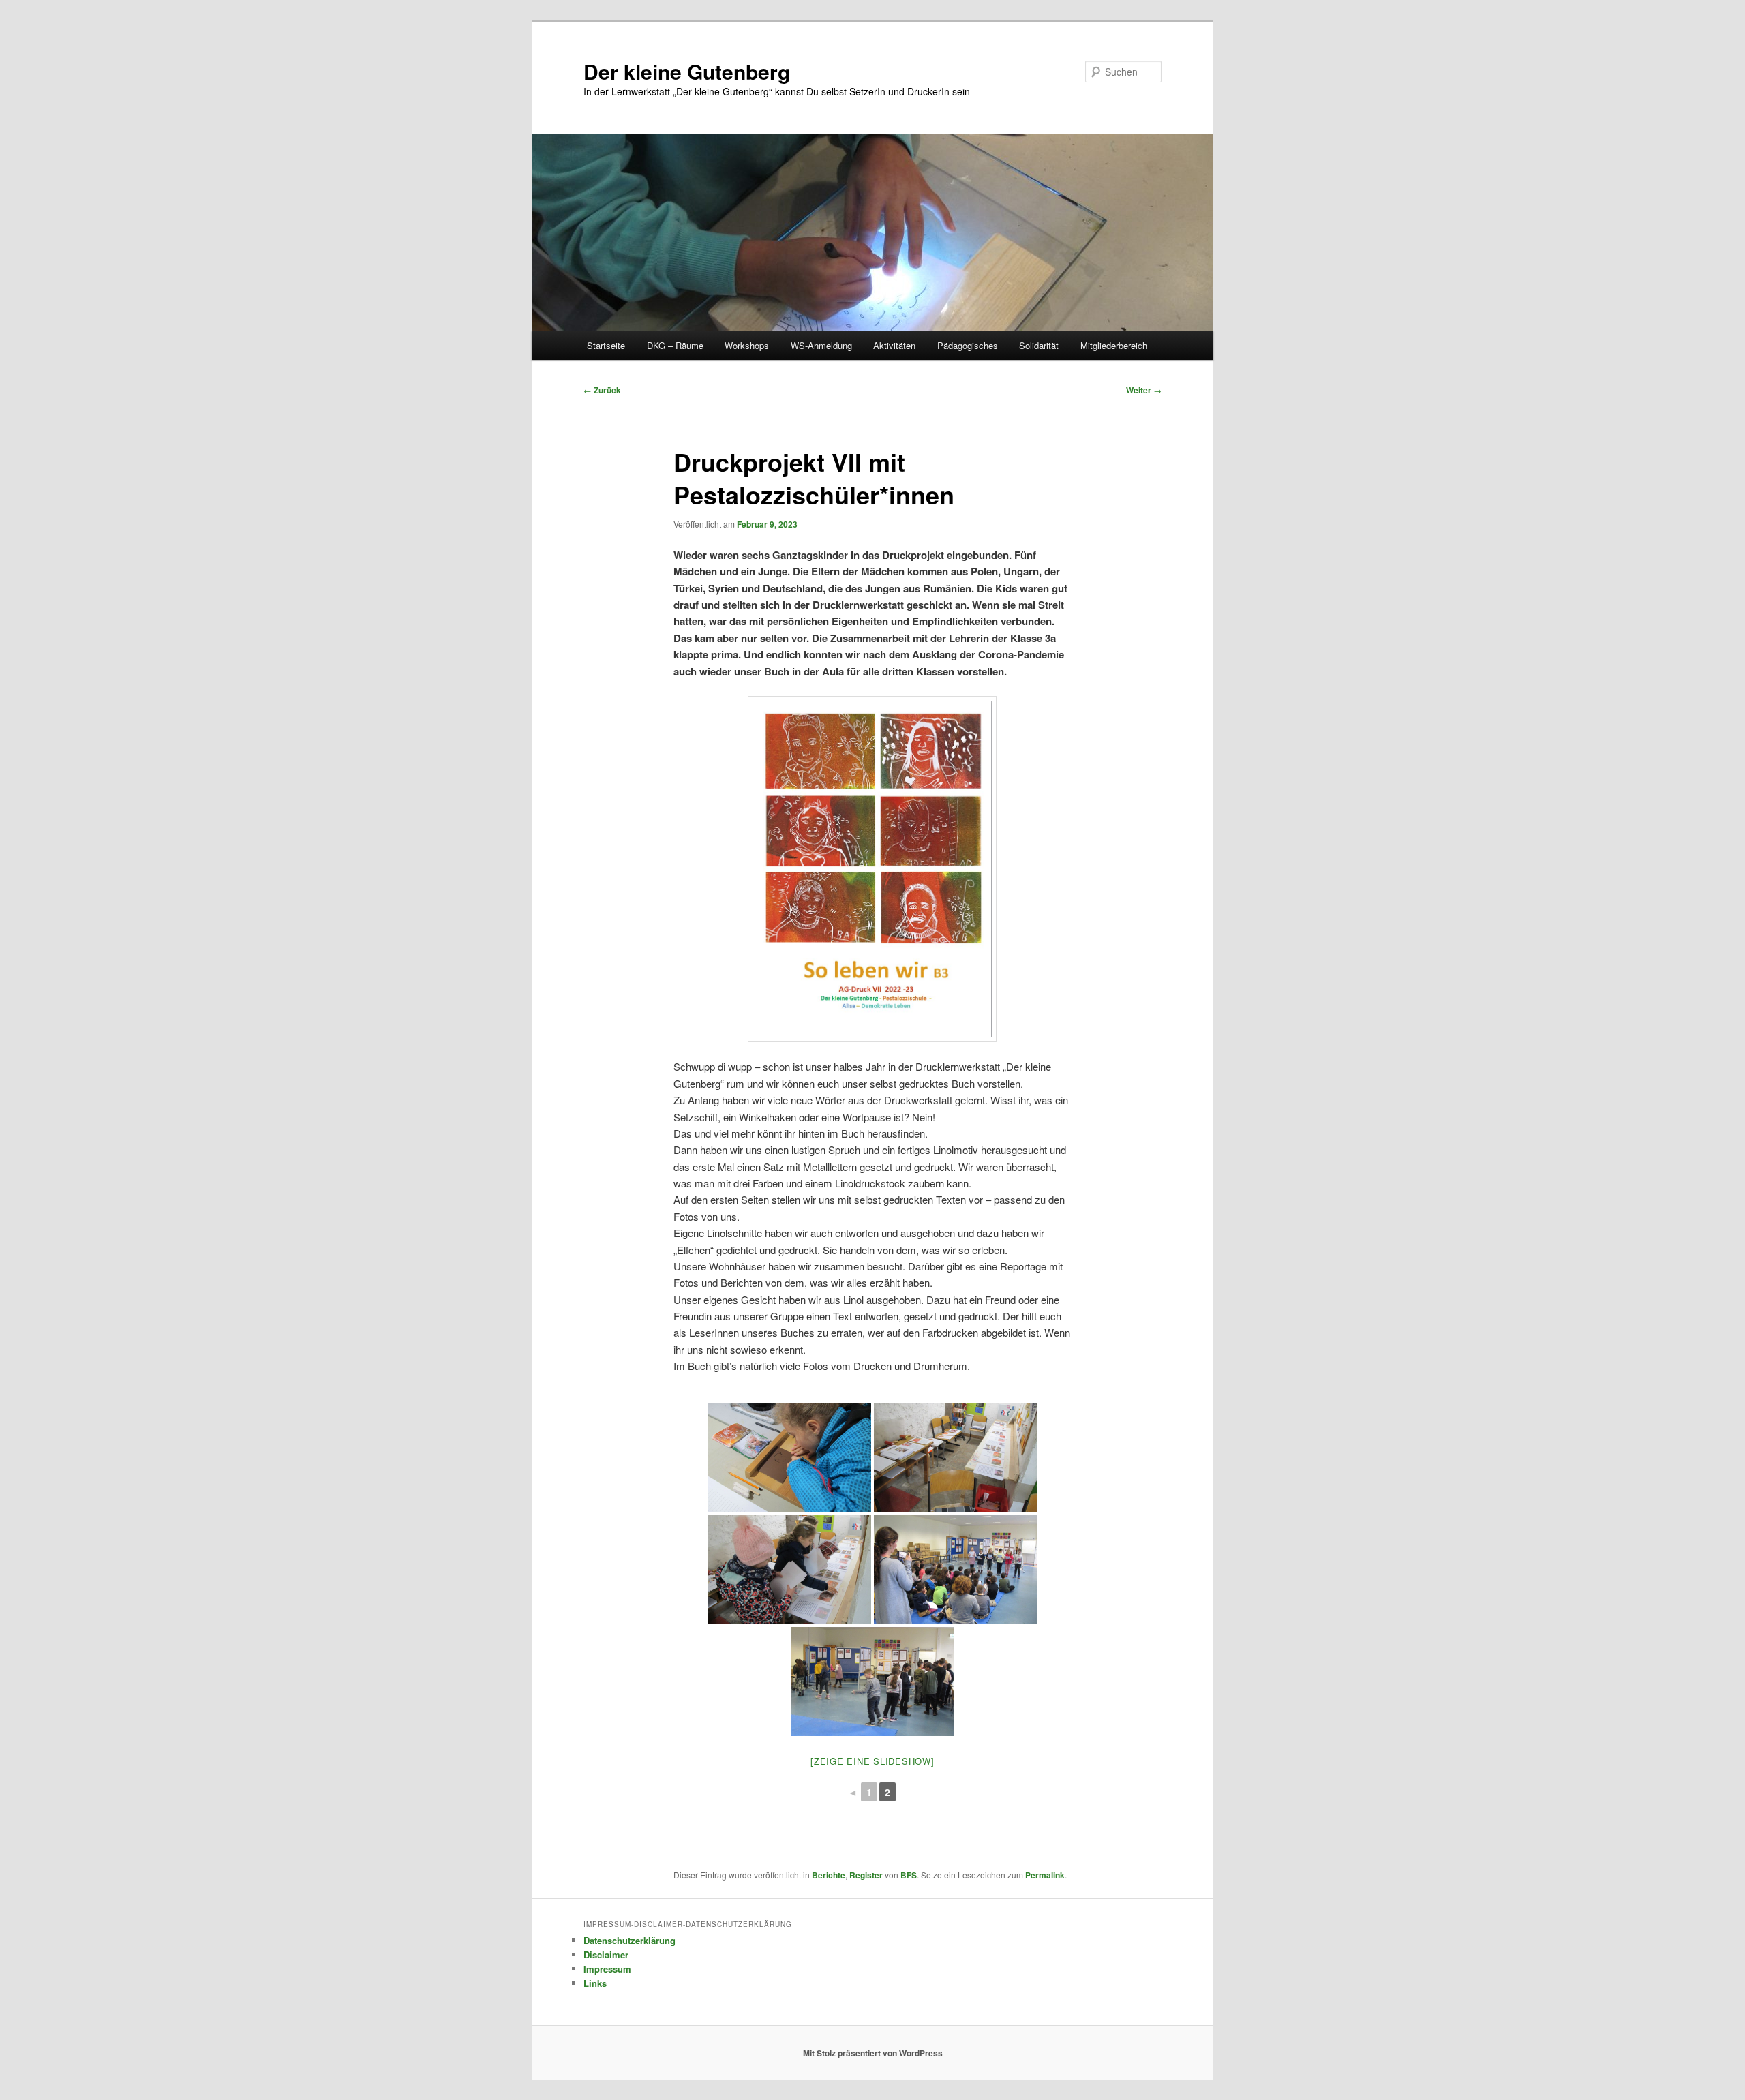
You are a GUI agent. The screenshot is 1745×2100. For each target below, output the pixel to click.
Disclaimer (606, 1954)
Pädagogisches (968, 345)
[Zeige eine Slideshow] (872, 1761)
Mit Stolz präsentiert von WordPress (873, 2053)
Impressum (607, 1969)
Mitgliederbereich (1114, 345)
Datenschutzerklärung (629, 1940)
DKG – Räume (675, 345)
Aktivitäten (894, 345)
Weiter (1144, 390)
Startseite (606, 345)
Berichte (829, 1875)
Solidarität (1039, 345)
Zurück (602, 390)
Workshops (747, 345)
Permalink (1045, 1875)
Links (595, 1983)
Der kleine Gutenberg (687, 71)
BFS (909, 1875)
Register (866, 1875)
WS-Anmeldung (821, 345)
